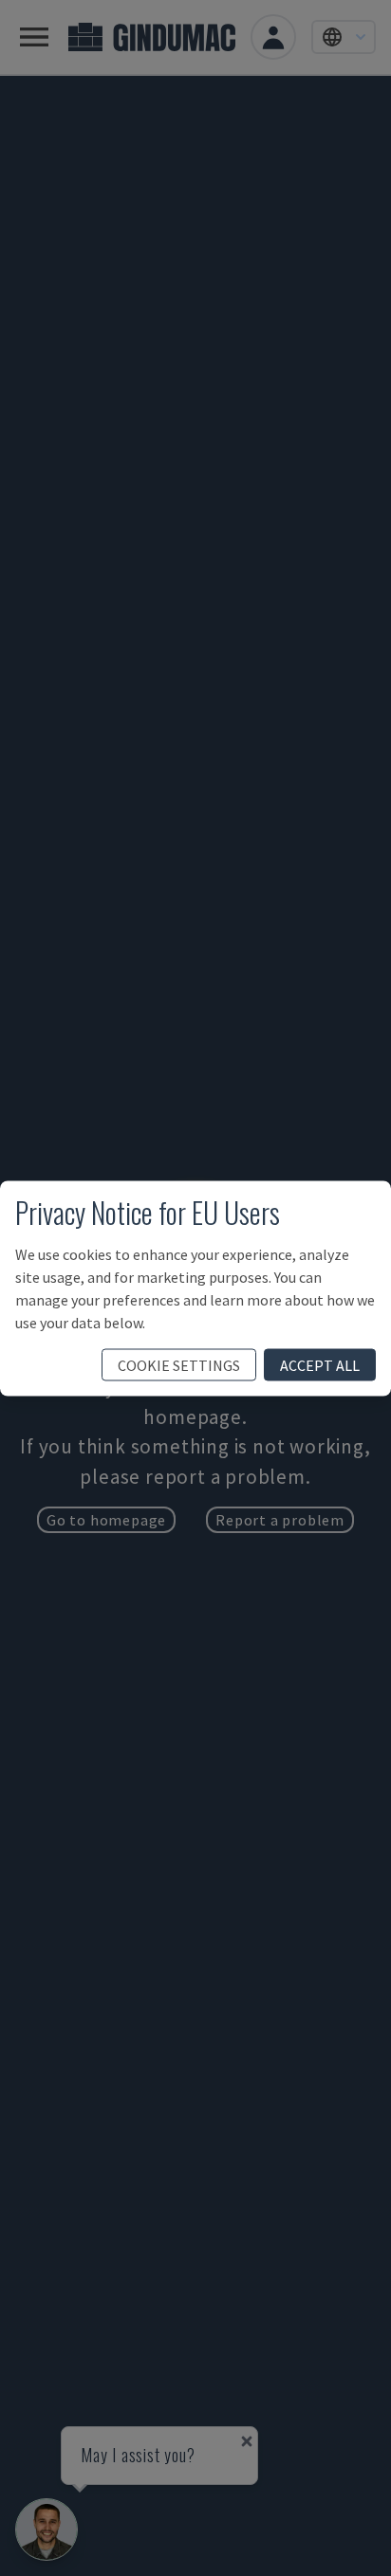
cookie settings (179, 1364)
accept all (320, 1364)
